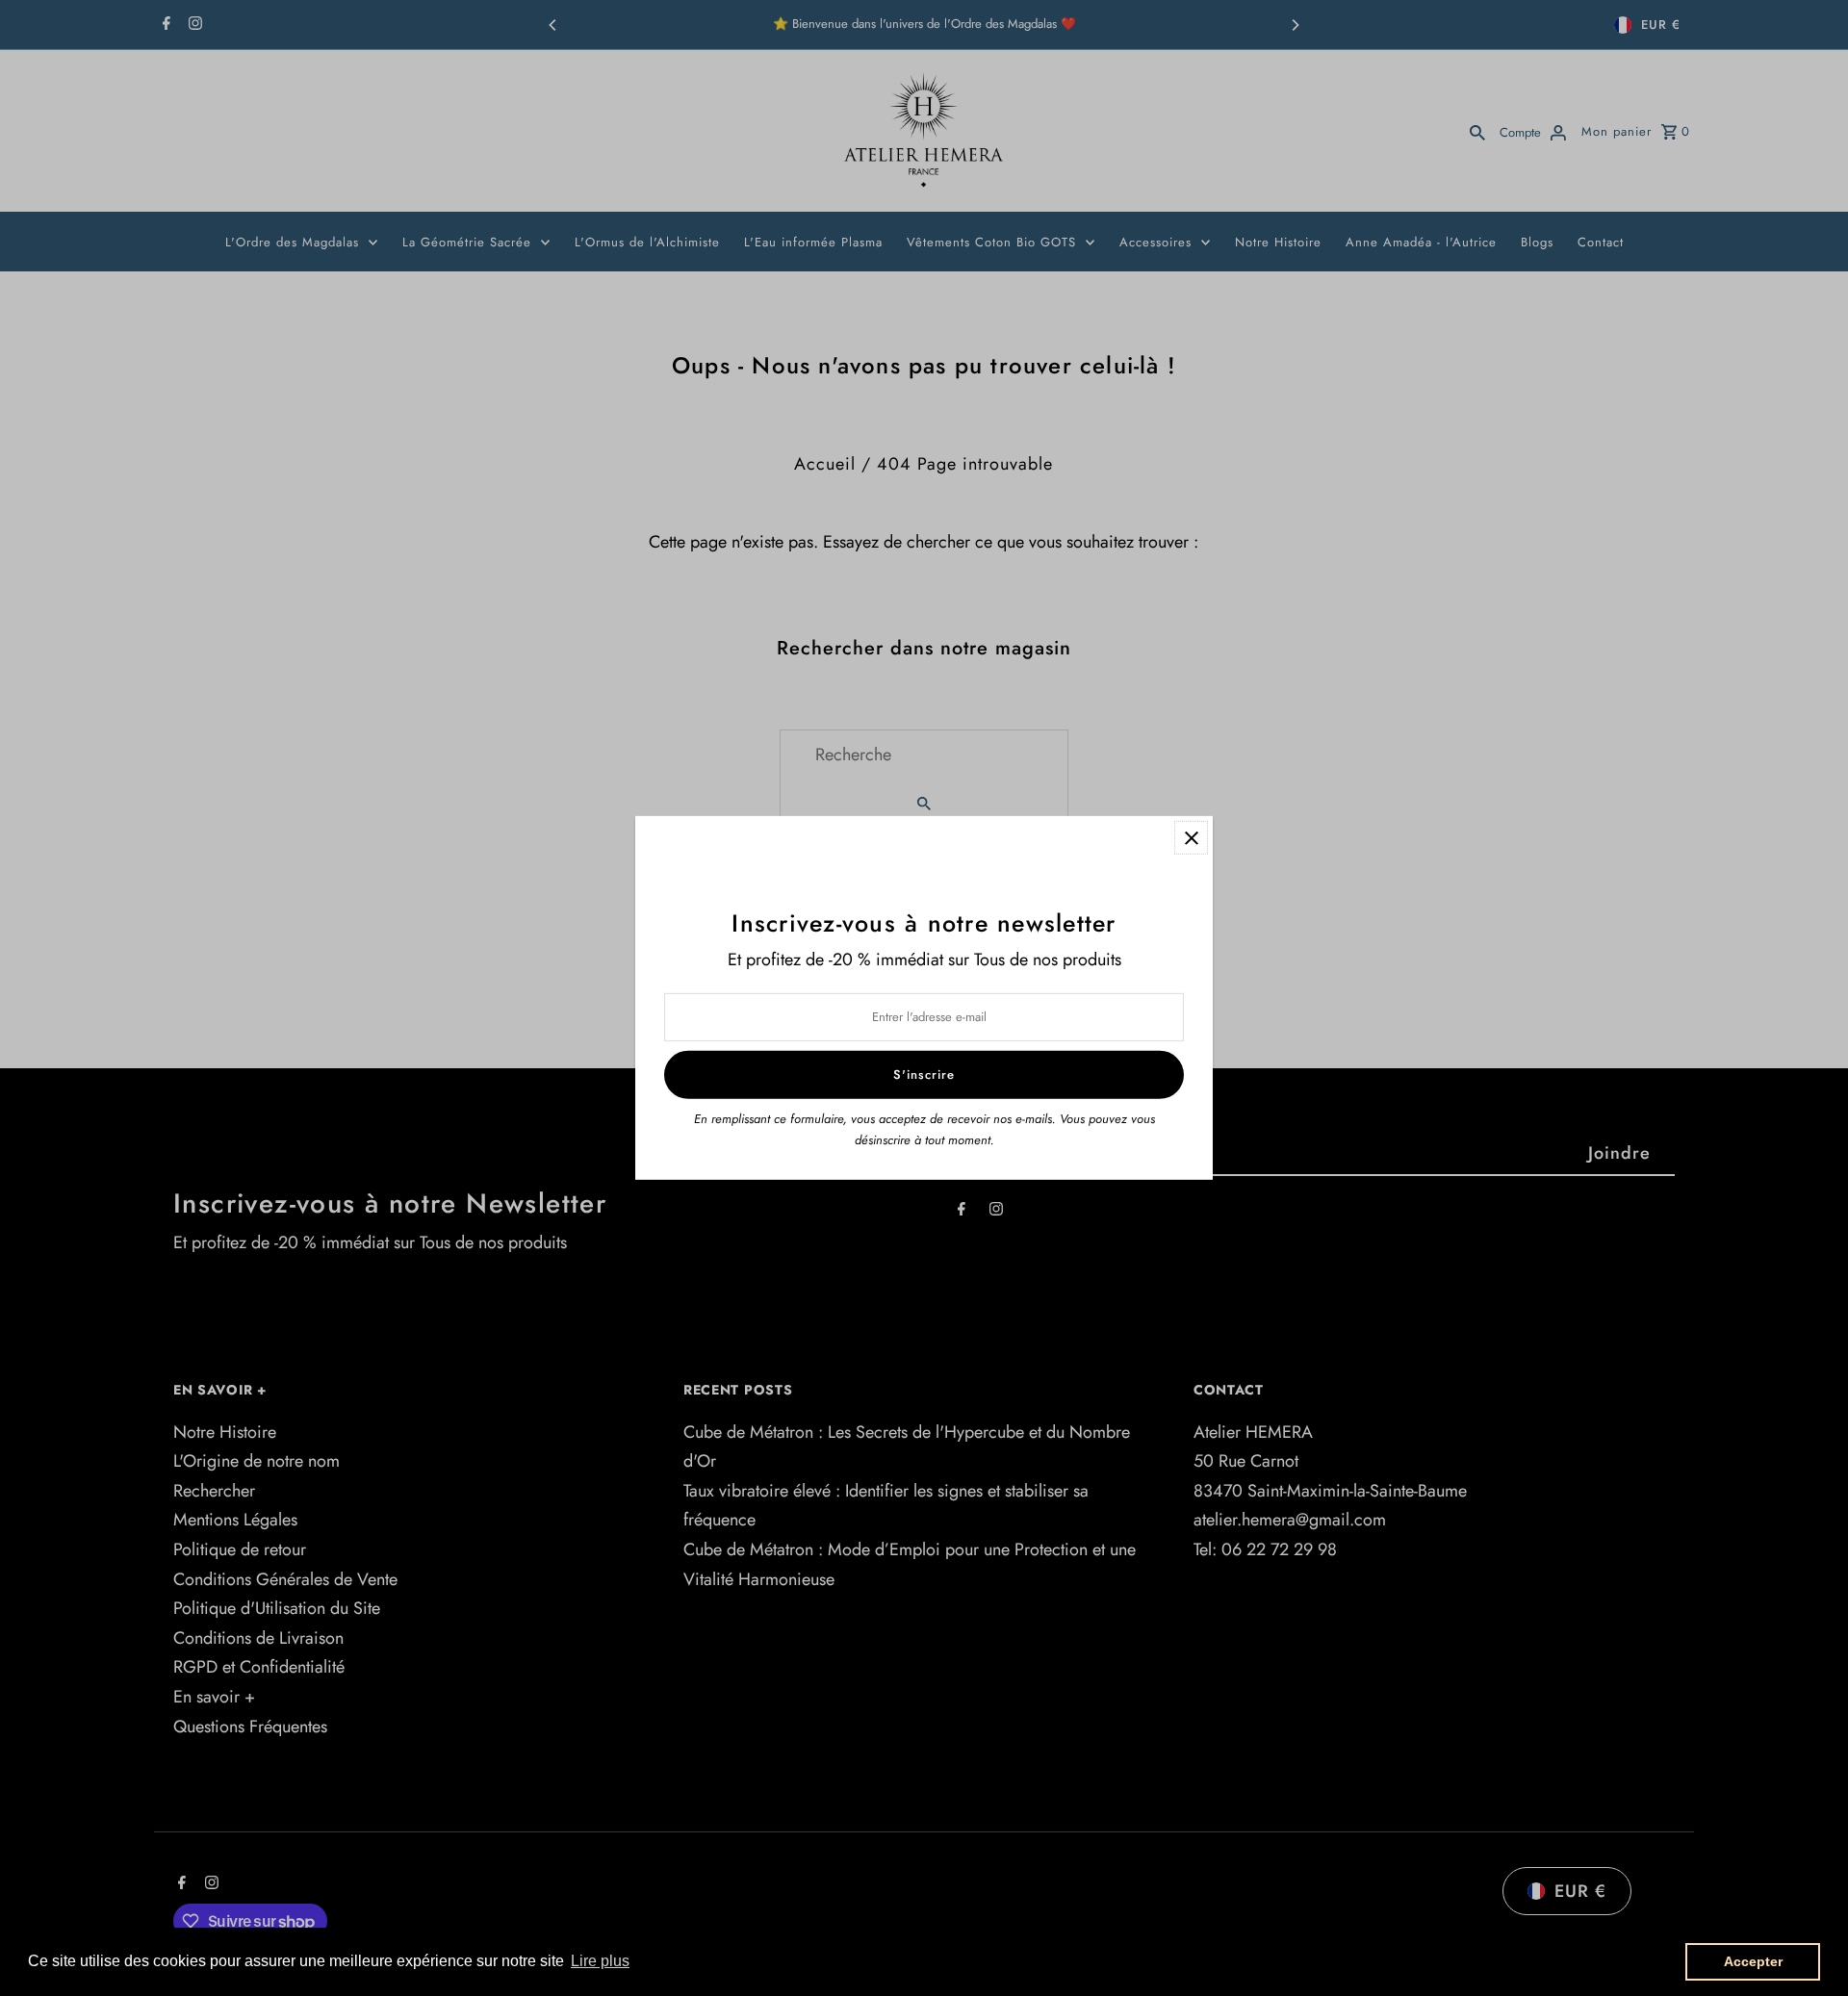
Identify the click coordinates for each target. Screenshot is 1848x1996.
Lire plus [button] (600, 1961)
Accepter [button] (1753, 1961)
